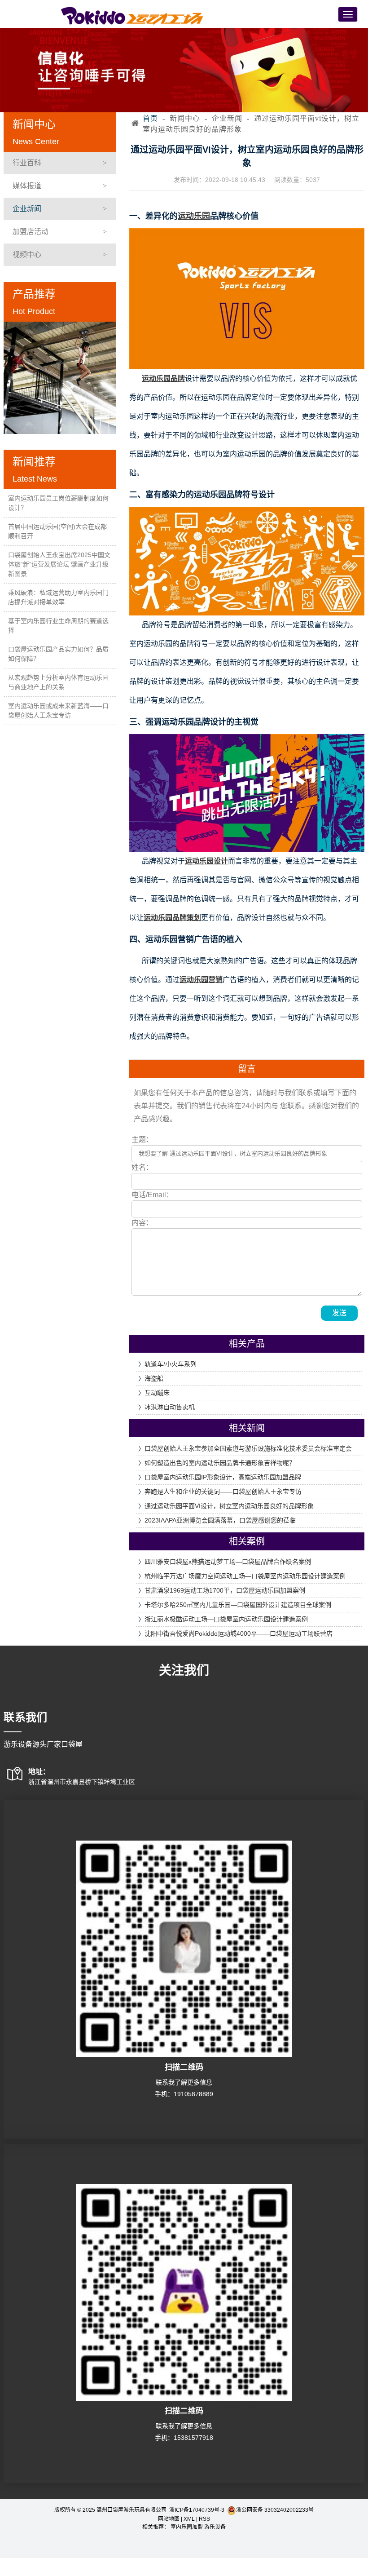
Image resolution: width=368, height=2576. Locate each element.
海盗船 (154, 1378)
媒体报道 (27, 186)
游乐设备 (215, 2527)
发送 (339, 1313)
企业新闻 (27, 209)
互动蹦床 (157, 1393)
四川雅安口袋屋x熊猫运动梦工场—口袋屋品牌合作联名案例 (228, 1562)
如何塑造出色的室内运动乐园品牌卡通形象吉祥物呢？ (220, 1463)
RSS (204, 2519)
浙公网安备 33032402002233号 (275, 2510)
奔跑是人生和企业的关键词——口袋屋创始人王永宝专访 (223, 1492)
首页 (150, 118)
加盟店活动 (31, 232)
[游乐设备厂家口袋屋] (132, 15)
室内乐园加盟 (187, 2527)
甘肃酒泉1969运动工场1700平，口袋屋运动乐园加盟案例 (225, 1590)
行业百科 (27, 163)
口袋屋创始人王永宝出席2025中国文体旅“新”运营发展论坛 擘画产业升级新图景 (59, 564)
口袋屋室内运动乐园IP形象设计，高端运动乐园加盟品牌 (223, 1477)
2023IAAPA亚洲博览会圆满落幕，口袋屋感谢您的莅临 (220, 1520)
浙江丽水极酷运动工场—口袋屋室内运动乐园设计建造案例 (226, 1619)
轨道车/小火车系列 (171, 1364)
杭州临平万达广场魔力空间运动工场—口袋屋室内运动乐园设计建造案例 (245, 1576)
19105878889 (193, 2094)
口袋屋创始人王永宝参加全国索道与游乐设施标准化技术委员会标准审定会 (248, 1448)
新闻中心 (185, 118)
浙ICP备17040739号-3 (197, 2510)
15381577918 (193, 2438)
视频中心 (27, 255)
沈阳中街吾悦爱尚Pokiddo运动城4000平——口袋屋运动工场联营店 (239, 1633)
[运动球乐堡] (60, 378)
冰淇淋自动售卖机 (170, 1407)
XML (189, 2519)
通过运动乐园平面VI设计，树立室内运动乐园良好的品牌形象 (229, 1506)
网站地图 (169, 2519)
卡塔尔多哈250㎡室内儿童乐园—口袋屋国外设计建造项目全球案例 (238, 1605)
